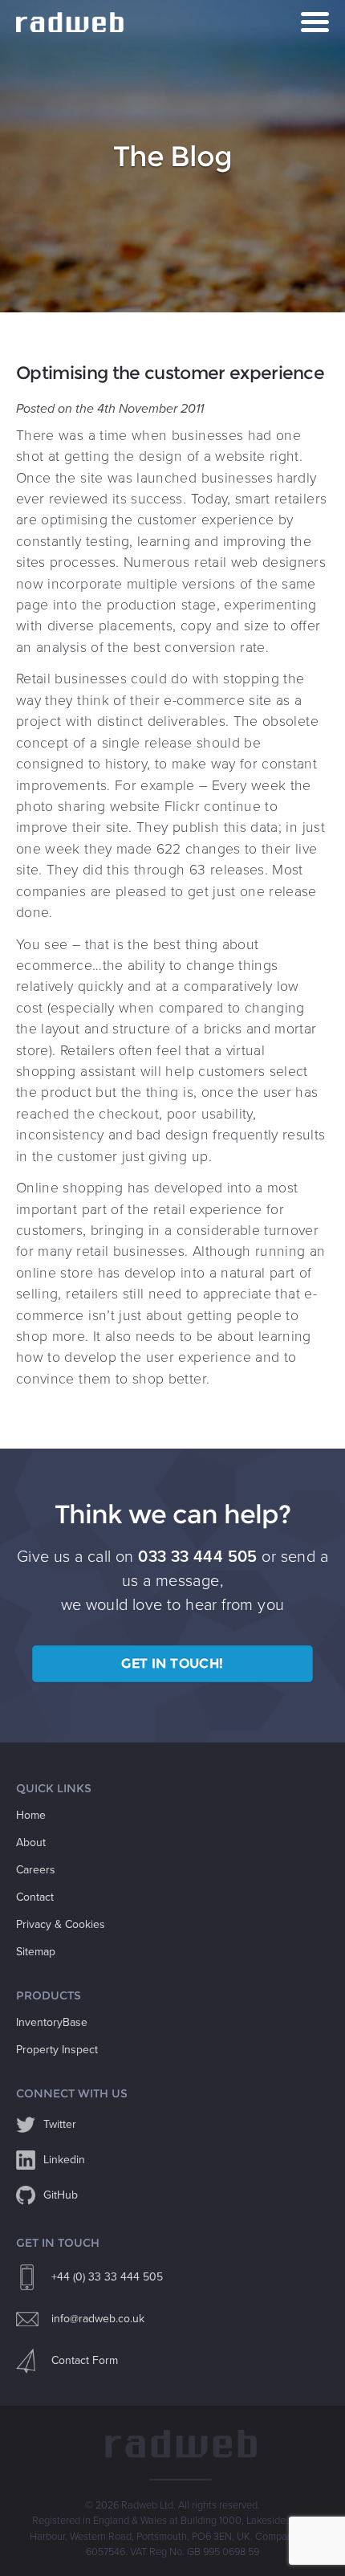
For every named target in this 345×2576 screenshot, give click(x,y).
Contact (35, 1897)
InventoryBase (52, 2022)
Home (31, 1815)
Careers (36, 1870)
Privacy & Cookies (61, 1924)
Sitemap (36, 1952)
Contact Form (85, 2360)
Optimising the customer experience (170, 373)
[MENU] (315, 22)
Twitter (60, 2124)
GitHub (61, 2195)
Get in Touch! (172, 1663)
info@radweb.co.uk (98, 2319)
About (31, 1842)
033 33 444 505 (198, 1557)
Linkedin (64, 2160)
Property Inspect (57, 2050)
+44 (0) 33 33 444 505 (107, 2277)
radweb (72, 22)
